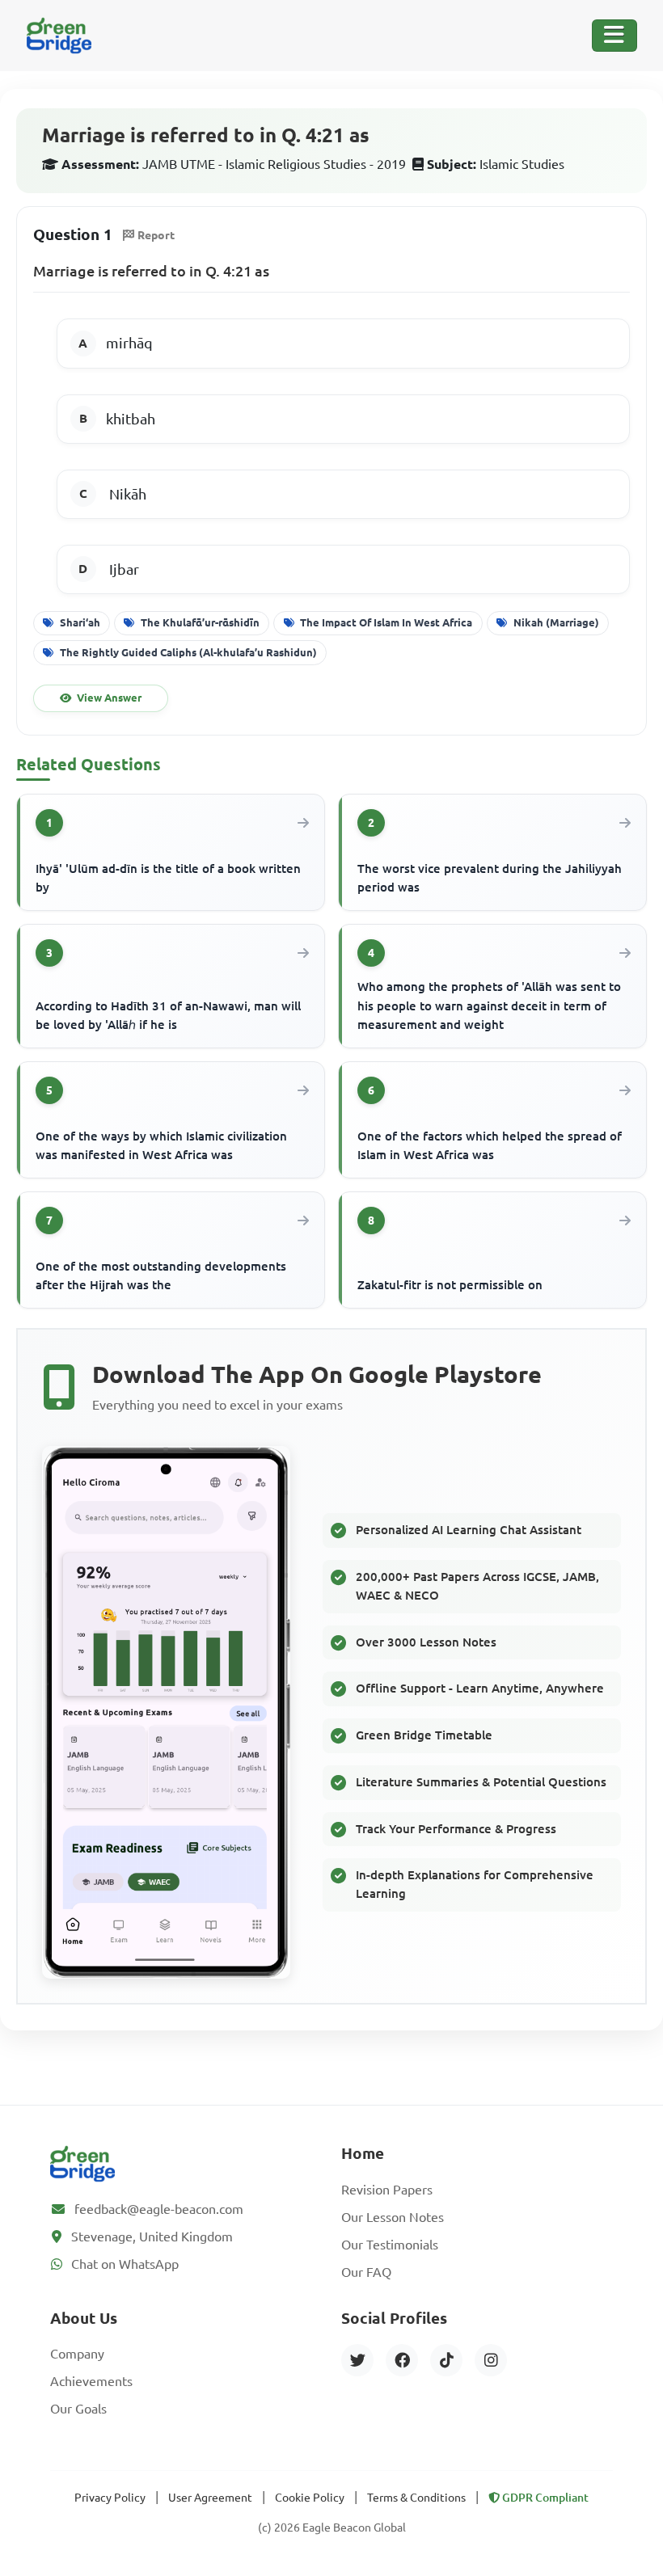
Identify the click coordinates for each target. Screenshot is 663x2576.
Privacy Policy (110, 2498)
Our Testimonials (390, 2245)
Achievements (91, 2381)
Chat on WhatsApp (125, 2264)
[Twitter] (357, 2360)
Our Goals (78, 2409)
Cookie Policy (310, 2498)
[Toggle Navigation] (614, 36)
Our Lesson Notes (393, 2217)
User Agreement (210, 2498)
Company (77, 2354)
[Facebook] (402, 2360)
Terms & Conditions (416, 2498)
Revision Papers (387, 2190)
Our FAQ (366, 2272)
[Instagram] (491, 2360)
